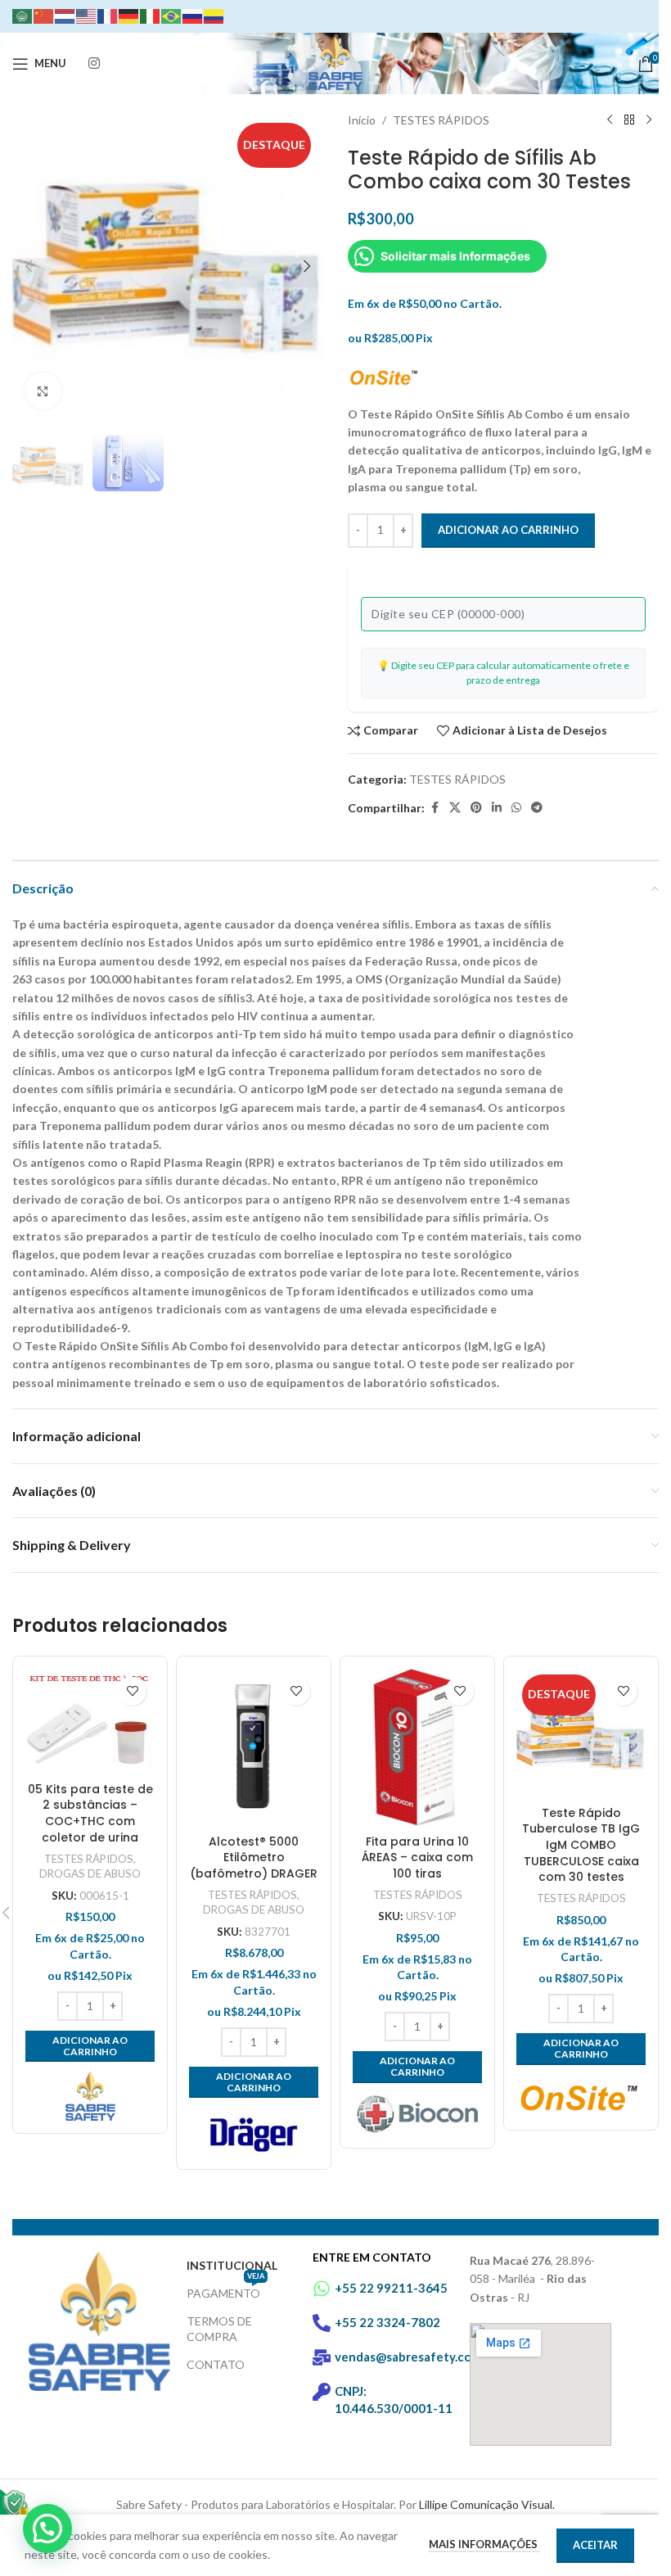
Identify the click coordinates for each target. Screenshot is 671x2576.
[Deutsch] (129, 15)
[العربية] (23, 15)
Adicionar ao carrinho (508, 530)
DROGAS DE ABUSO (90, 1873)
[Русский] (193, 15)
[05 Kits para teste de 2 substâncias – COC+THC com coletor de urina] (90, 1722)
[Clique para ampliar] (43, 391)
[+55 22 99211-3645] (322, 2289)
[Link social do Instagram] (94, 63)
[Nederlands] (65, 15)
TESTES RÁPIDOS (441, 120)
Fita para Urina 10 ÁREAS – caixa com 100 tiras (417, 1857)
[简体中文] (44, 15)
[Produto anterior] (610, 120)
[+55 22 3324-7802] (322, 2323)
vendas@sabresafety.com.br (415, 2357)
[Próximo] (649, 120)
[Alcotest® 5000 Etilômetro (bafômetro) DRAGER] (254, 1748)
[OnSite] (581, 2096)
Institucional (232, 2265)
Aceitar (595, 2545)
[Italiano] (151, 15)
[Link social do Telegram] (537, 808)
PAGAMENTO (225, 2290)
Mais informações (484, 2544)
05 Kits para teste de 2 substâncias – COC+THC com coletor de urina (90, 1813)
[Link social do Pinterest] (476, 808)
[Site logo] (335, 62)
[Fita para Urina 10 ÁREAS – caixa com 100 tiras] (417, 1748)
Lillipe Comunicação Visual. (487, 2504)
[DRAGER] (254, 2132)
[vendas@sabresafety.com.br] (322, 2357)
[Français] (108, 15)
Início (362, 120)
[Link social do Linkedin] (497, 808)
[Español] (214, 15)
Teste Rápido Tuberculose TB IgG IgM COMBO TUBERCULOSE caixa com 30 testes (581, 1845)
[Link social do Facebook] (435, 808)
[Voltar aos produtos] (629, 120)
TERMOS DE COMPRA (219, 2328)
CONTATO (216, 2364)
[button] (29, 266)
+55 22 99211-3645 (391, 2288)
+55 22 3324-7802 (387, 2322)
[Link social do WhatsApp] (516, 808)
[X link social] (455, 808)
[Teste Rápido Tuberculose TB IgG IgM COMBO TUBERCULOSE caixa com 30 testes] (581, 1733)
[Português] (172, 15)
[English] (87, 15)
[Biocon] (417, 2114)
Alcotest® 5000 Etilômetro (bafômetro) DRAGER (254, 1857)
